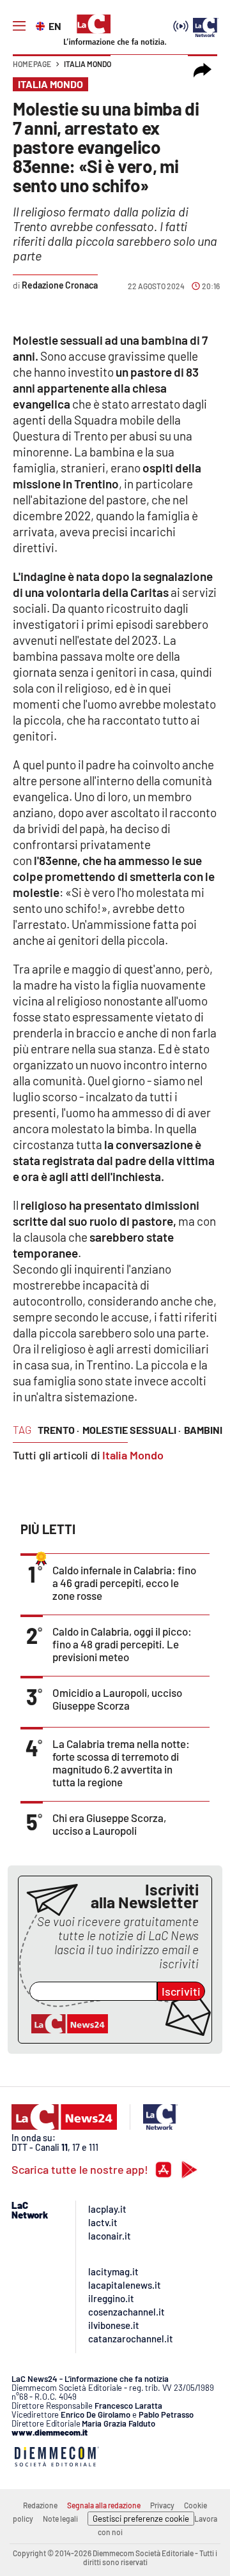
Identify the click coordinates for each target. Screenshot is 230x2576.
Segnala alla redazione (104, 2505)
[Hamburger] (19, 26)
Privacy (162, 2505)
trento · (58, 1430)
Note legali (60, 2519)
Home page (32, 64)
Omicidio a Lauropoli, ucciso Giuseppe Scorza (117, 1699)
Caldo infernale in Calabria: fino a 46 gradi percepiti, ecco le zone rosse (124, 1583)
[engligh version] (42, 25)
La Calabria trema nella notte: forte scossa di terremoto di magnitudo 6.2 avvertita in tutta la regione (121, 1763)
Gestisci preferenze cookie (141, 2519)
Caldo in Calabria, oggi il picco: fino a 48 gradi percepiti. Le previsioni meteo (122, 1644)
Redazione (40, 2505)
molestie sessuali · (132, 1430)
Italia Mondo (88, 64)
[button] (203, 70)
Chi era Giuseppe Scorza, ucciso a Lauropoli (109, 1824)
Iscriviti (181, 1991)
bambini (203, 1430)
